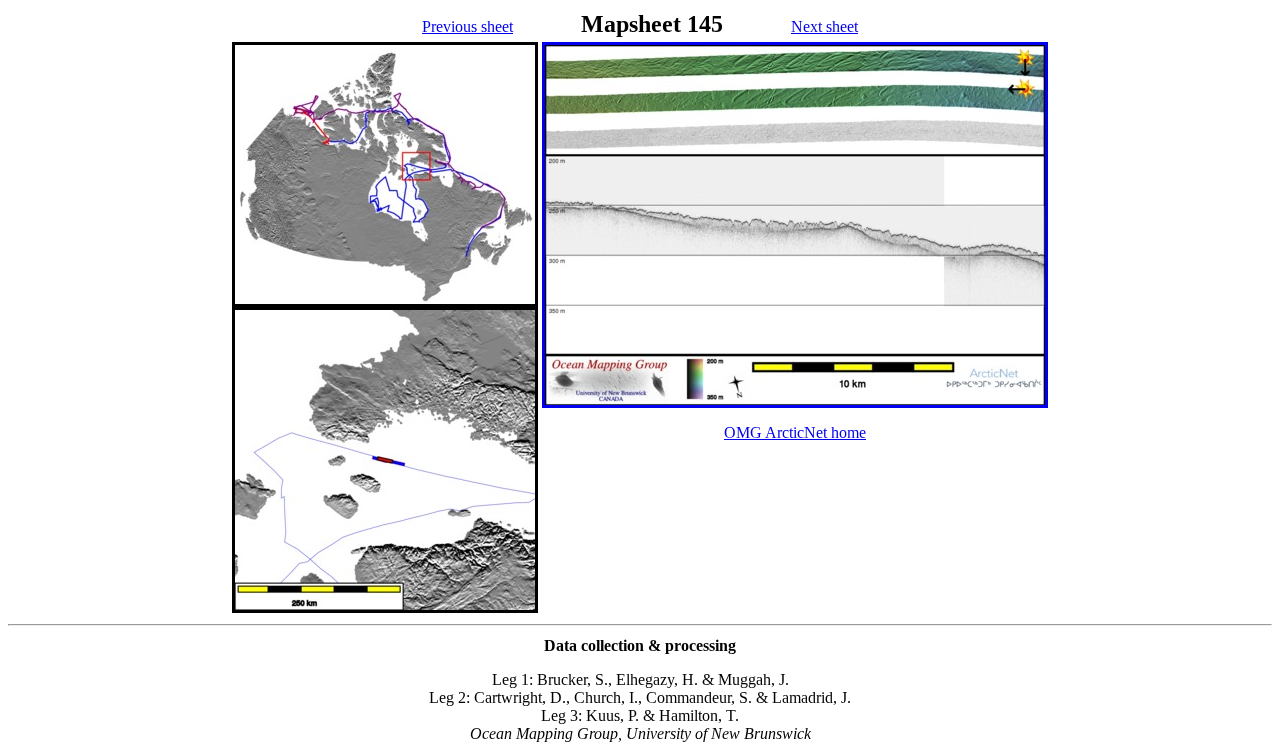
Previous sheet (467, 26)
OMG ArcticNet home (795, 432)
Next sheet (824, 26)
